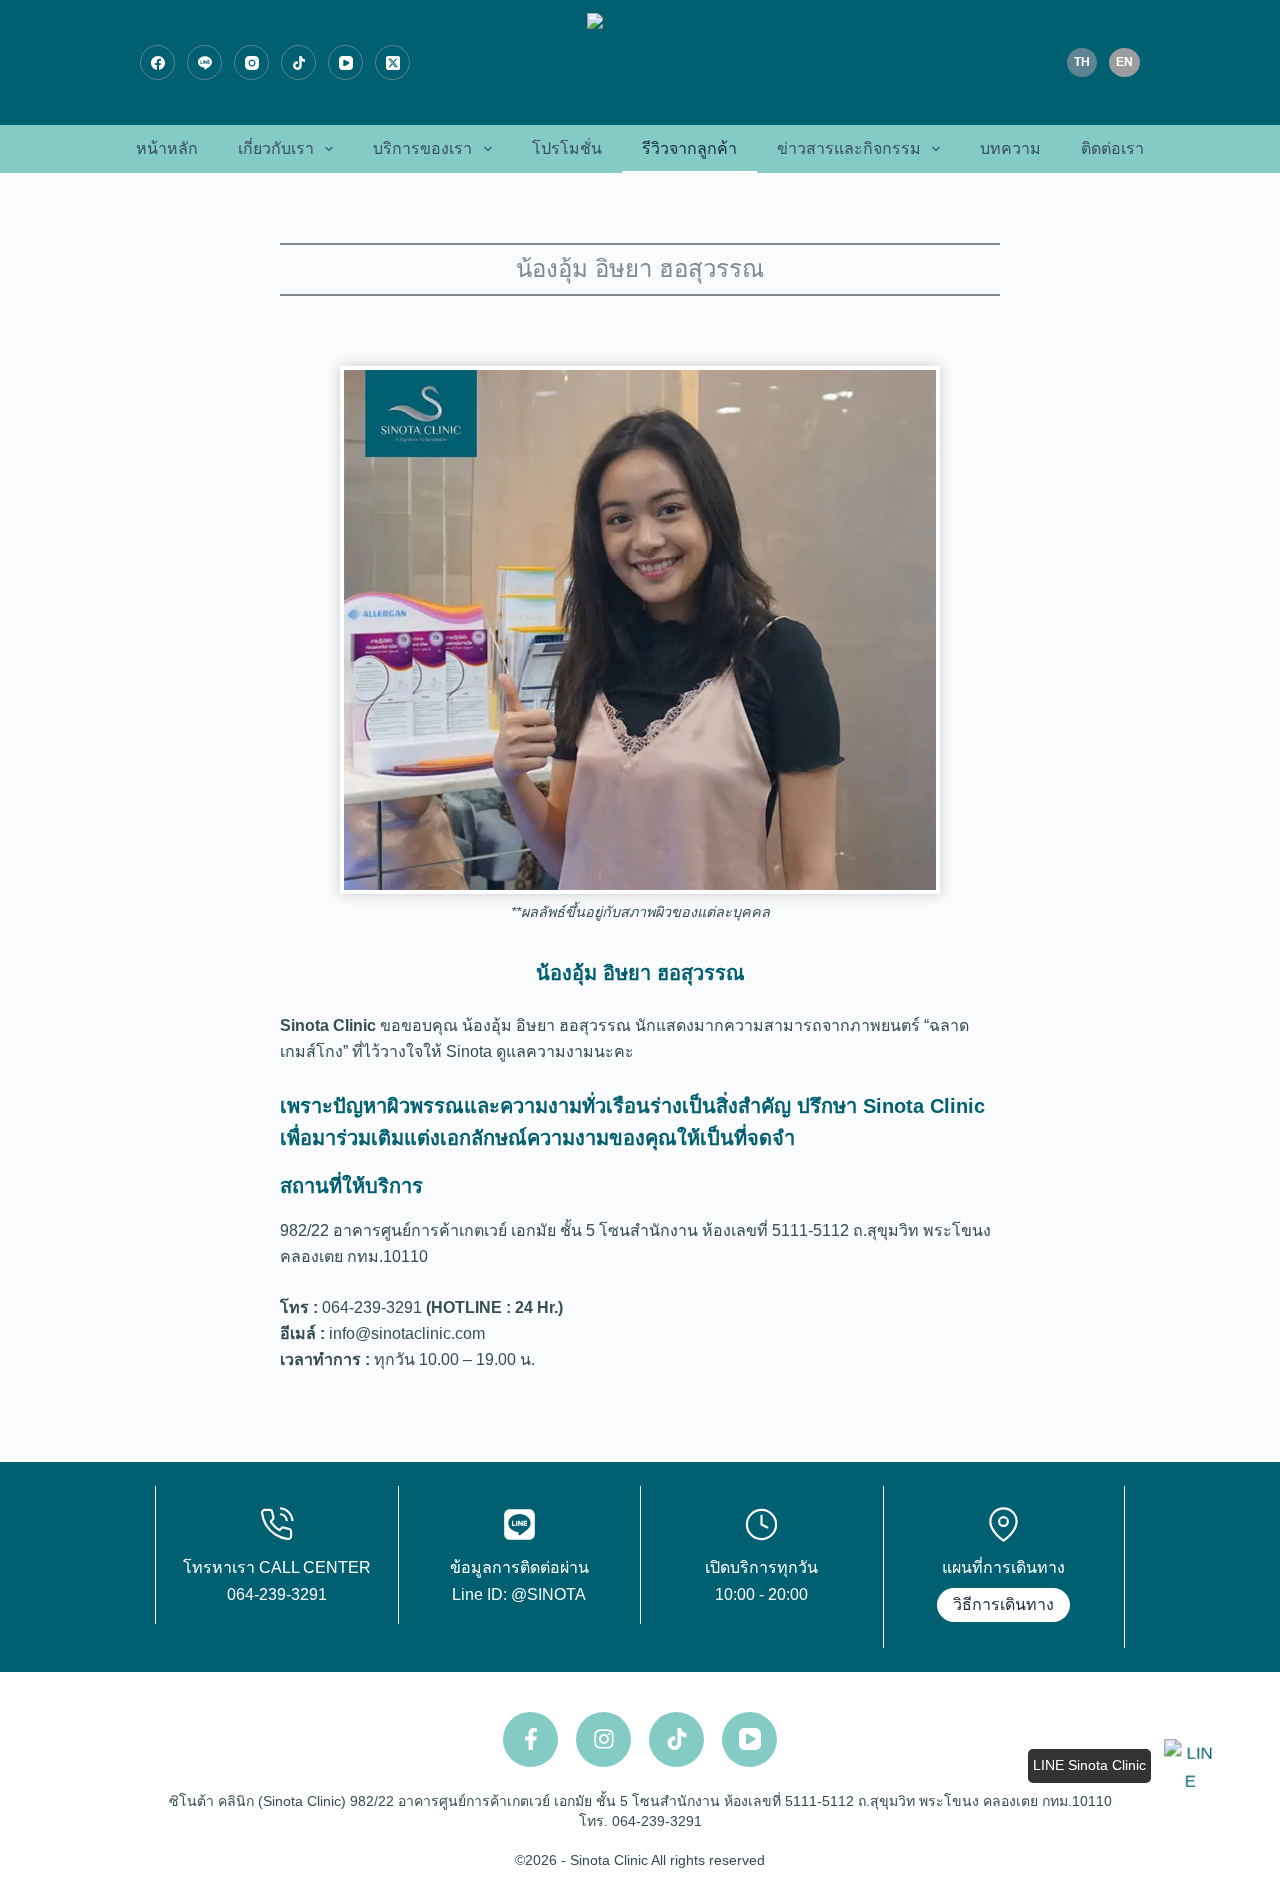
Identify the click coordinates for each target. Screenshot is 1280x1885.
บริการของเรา (422, 148)
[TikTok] (298, 62)
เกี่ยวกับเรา (276, 148)
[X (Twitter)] (392, 62)
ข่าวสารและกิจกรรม (849, 148)
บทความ (1010, 148)
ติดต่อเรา (1112, 148)
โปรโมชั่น (567, 148)
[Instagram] (251, 62)
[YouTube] (345, 62)
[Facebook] (157, 62)
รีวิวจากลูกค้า (689, 148)
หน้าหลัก (167, 148)
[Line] (204, 62)
